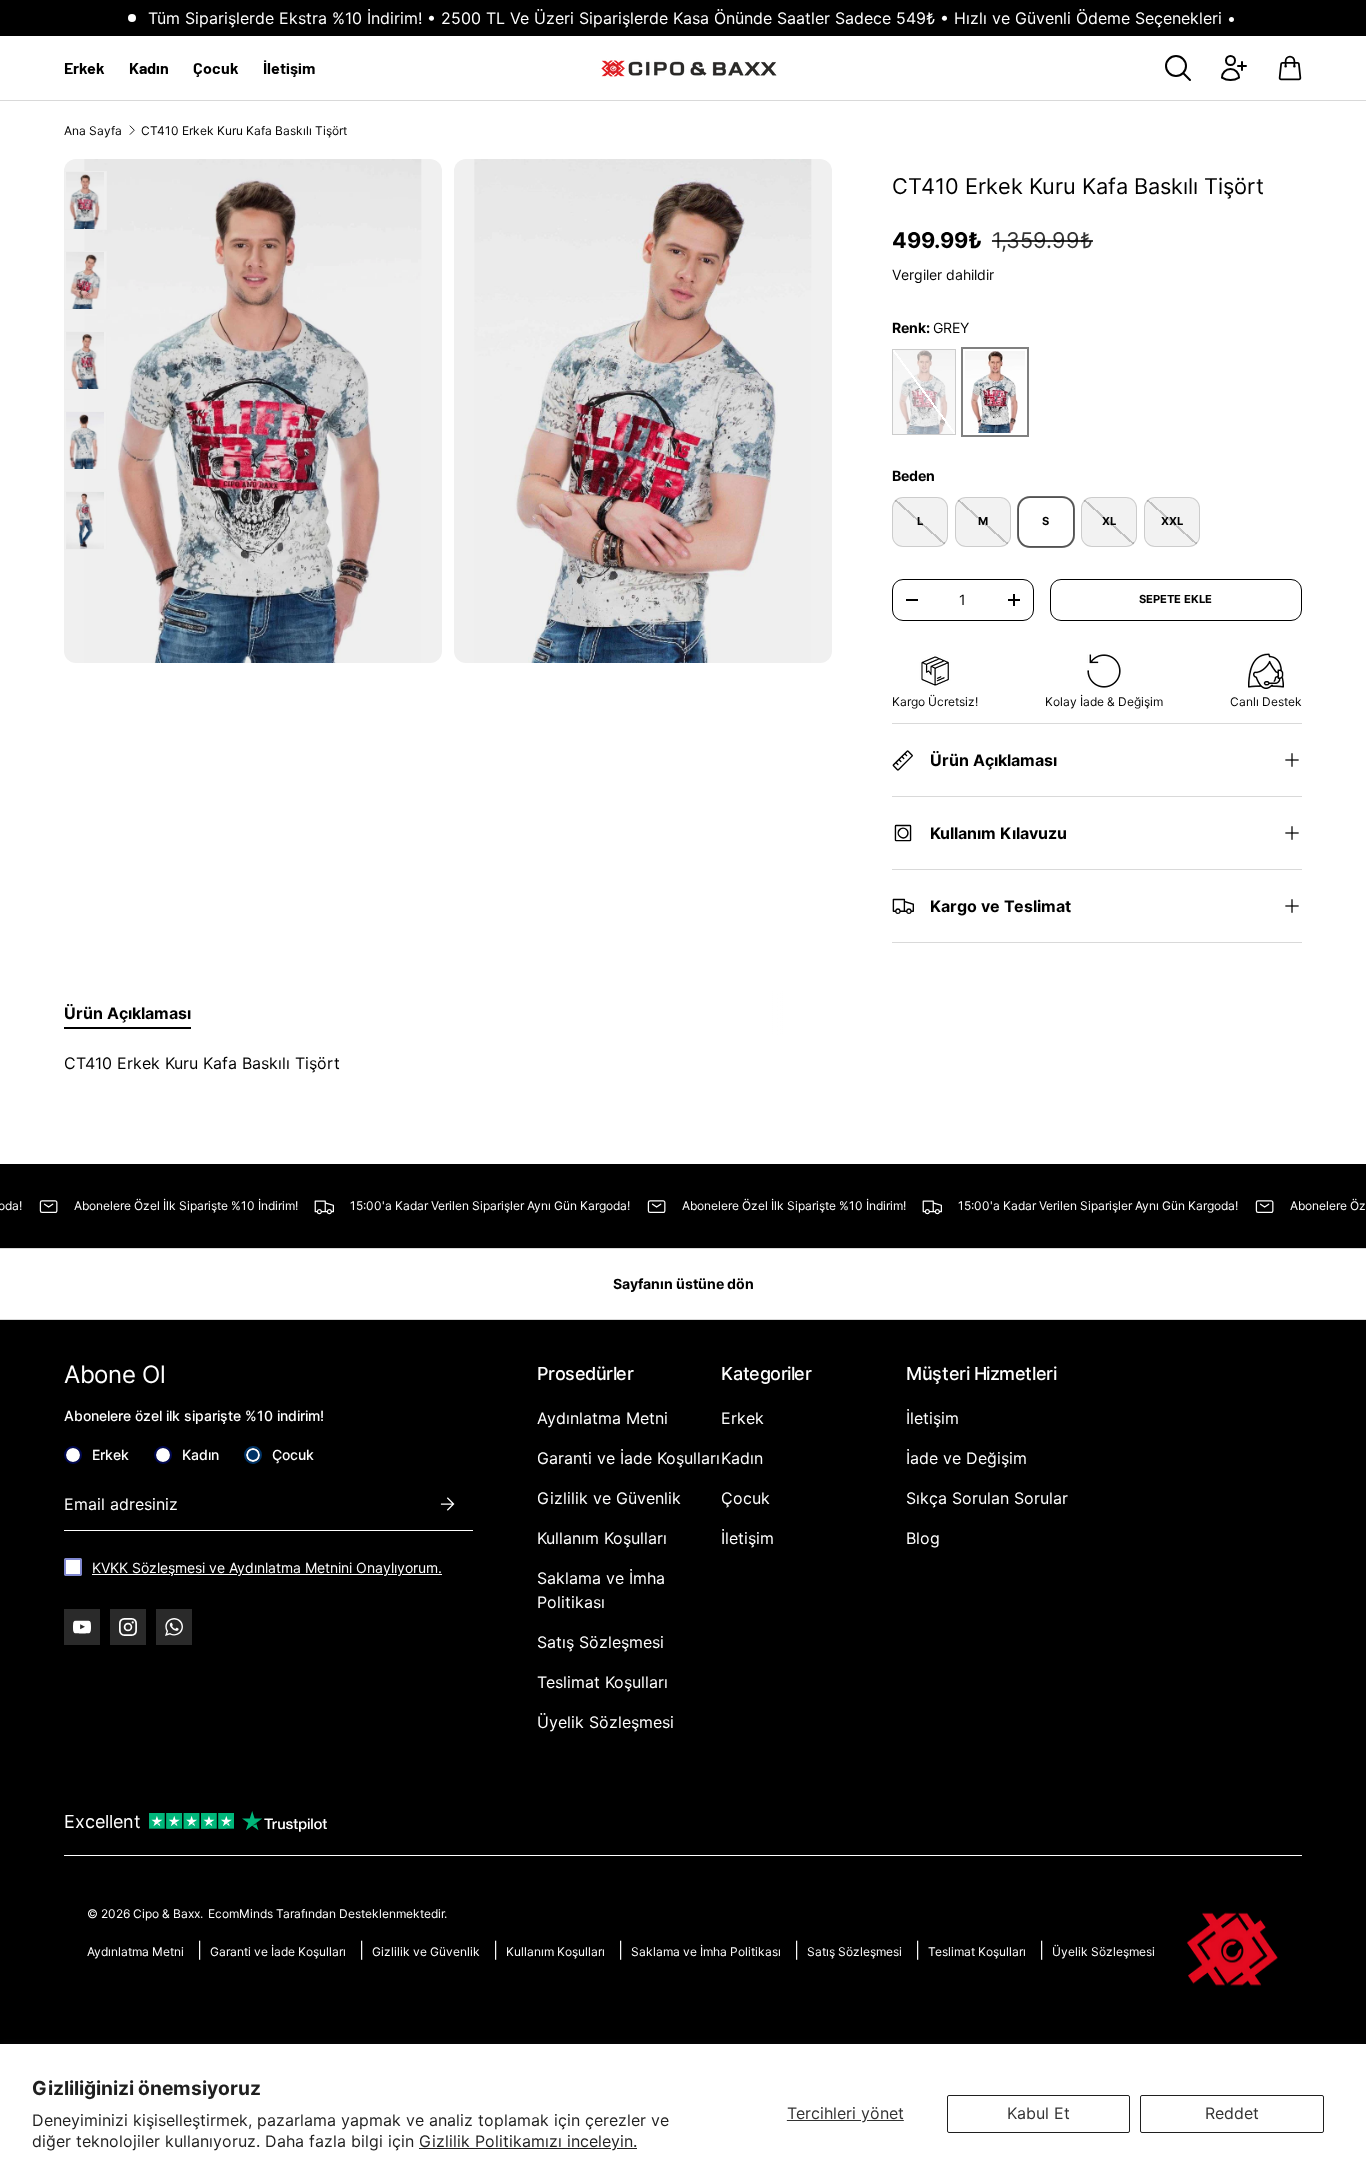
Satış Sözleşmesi (600, 1642)
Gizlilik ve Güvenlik (609, 1498)
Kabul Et (1038, 2113)
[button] (1290, 68)
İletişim (289, 67)
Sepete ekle (1175, 599)
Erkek (84, 67)
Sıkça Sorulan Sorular (987, 1498)
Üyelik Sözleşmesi (605, 1722)
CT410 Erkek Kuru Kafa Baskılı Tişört (244, 130)
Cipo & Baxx (166, 1913)
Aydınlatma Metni (602, 1418)
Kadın (149, 67)
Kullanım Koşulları (602, 1538)
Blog (923, 1538)
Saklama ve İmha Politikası (706, 1951)
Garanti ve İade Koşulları (628, 1458)
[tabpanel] (430, 1063)
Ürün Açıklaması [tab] (127, 1013)
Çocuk (216, 67)
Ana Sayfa (93, 130)
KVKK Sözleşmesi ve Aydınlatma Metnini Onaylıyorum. (267, 1567)
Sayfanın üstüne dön (683, 1283)
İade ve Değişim (966, 1458)
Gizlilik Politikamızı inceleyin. (528, 2141)
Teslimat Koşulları (602, 1682)
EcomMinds (242, 1913)
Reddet (1232, 2113)
